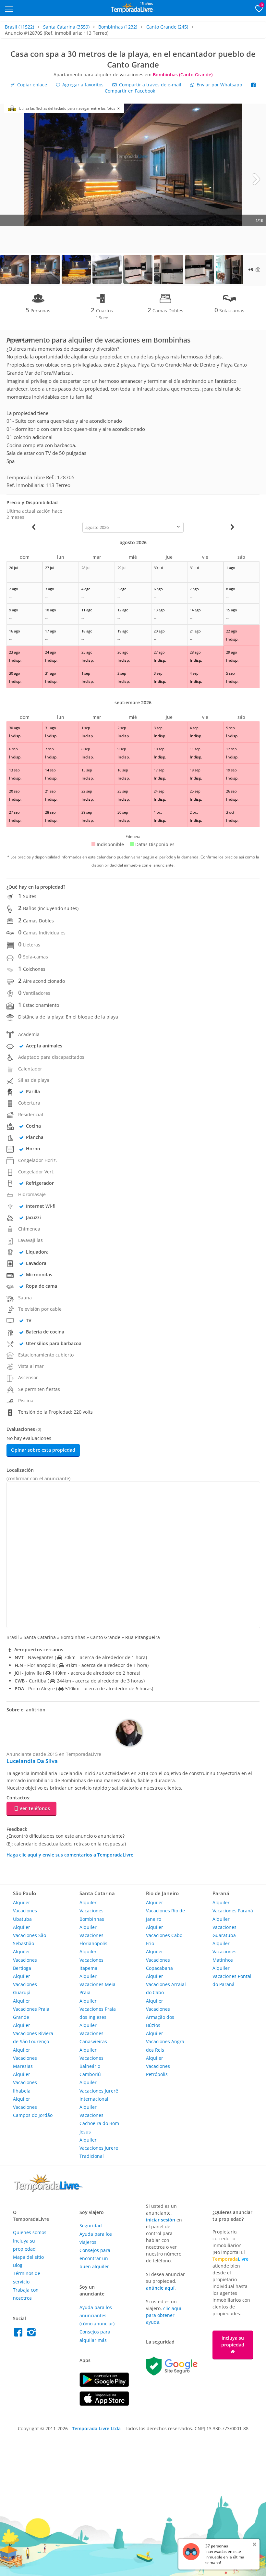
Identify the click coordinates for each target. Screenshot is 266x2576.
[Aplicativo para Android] (104, 2385)
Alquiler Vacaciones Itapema (91, 1960)
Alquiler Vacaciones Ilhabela (25, 2082)
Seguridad (91, 2226)
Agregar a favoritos (82, 85)
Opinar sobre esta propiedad (43, 1450)
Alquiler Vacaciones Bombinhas (92, 1911)
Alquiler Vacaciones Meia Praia (97, 1984)
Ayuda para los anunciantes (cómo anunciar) (97, 2315)
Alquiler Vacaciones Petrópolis (158, 2066)
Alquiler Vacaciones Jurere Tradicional (99, 2148)
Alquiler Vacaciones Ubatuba (25, 1911)
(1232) (118, 27)
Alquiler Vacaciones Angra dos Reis (165, 2041)
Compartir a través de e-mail (150, 85)
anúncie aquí (160, 2288)
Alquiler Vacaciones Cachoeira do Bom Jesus (99, 2119)
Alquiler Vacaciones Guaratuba (224, 1927)
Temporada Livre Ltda (96, 2428)
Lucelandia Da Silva (32, 1761)
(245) (167, 27)
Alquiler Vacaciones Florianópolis (93, 1935)
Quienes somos (30, 2232)
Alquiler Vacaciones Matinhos (224, 1951)
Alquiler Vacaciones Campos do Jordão (33, 2107)
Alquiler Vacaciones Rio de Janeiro (165, 1911)
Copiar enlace (31, 85)
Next (256, 179)
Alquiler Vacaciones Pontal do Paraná (232, 1976)
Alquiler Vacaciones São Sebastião (30, 1935)
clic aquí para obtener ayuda (164, 2315)
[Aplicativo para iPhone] (104, 2404)
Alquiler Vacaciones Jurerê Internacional (99, 2090)
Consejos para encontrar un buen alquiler (95, 2258)
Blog (18, 2265)
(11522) (19, 27)
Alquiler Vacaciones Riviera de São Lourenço (33, 2033)
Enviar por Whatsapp (219, 85)
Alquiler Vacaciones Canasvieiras (93, 2033)
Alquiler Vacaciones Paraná (233, 1907)
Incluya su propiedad (233, 2341)
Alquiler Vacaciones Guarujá (25, 1984)
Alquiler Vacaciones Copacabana (159, 1960)
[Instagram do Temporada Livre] (32, 2334)
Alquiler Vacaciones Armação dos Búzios (160, 2013)
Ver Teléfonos (35, 1808)
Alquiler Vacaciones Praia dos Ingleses (98, 2009)
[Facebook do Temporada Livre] (20, 2334)
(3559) (66, 27)
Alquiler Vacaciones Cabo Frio (164, 1935)
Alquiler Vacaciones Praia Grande (31, 2009)
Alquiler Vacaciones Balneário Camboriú (91, 2062)
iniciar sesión (161, 2220)
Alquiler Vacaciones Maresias (25, 2058)
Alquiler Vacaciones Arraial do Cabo (166, 1984)
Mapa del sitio (28, 2257)
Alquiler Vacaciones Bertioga (25, 1960)
